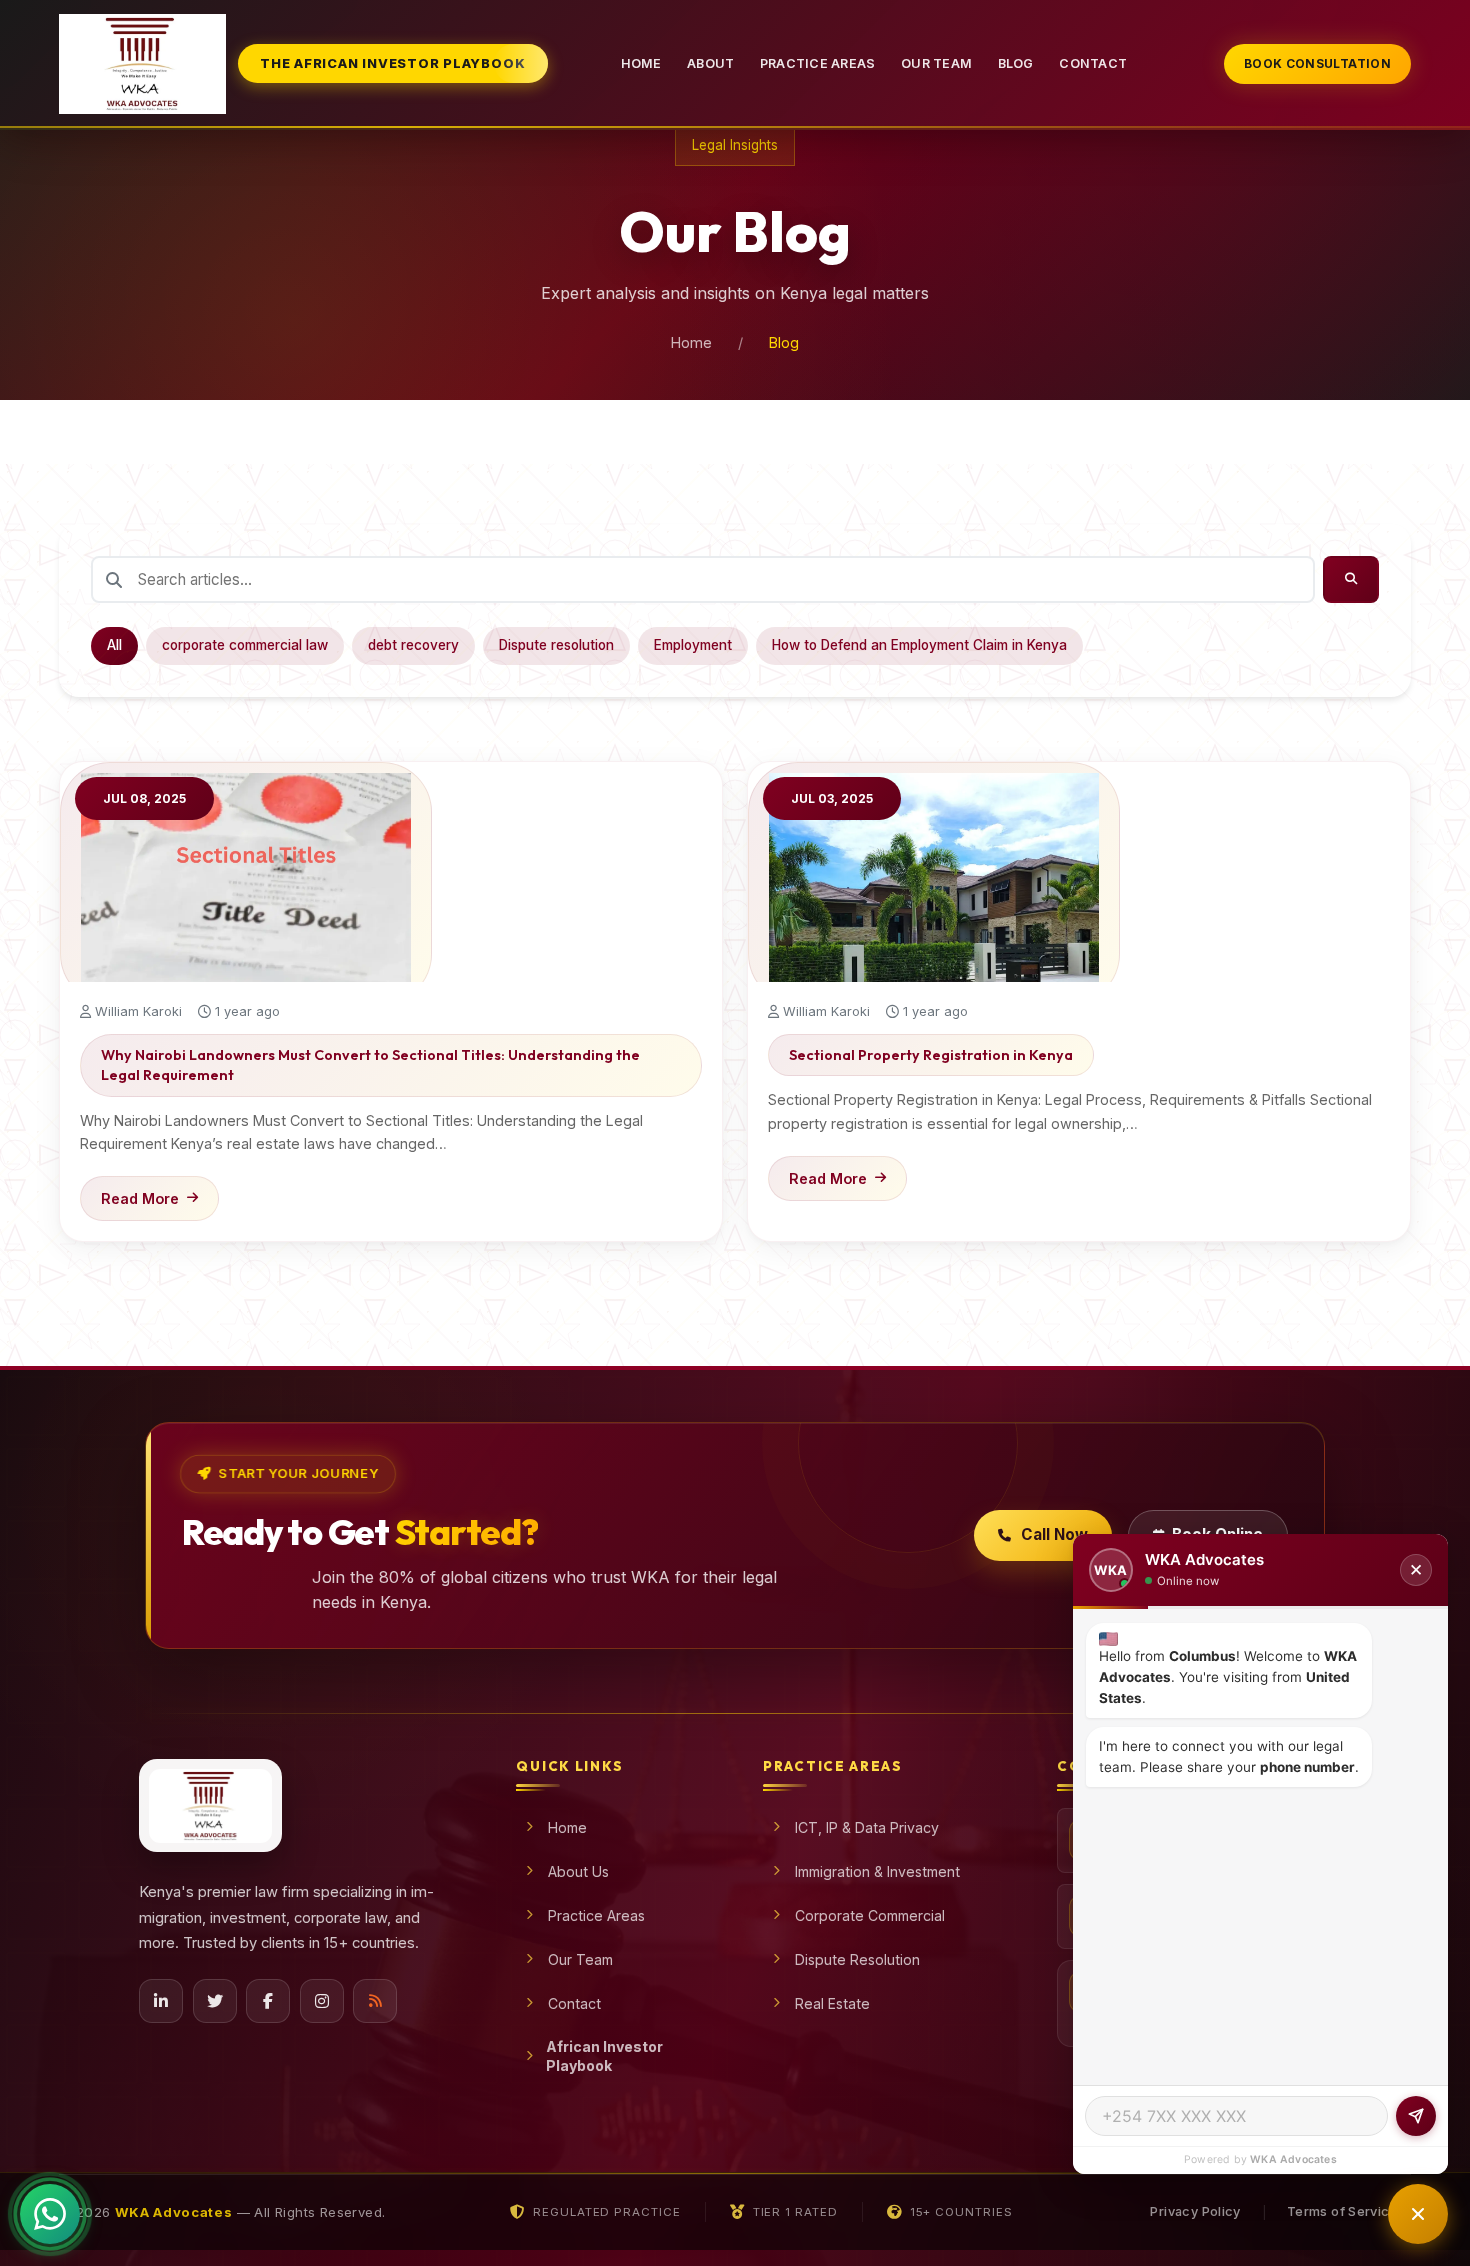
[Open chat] (1418, 2214)
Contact (1093, 63)
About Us (578, 1871)
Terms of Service (1342, 2211)
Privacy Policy (1195, 2211)
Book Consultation (1317, 63)
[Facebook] (268, 2001)
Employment (693, 645)
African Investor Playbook (604, 2056)
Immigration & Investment (877, 1871)
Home (641, 63)
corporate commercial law (245, 645)
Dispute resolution (556, 645)
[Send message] (1416, 2116)
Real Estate (832, 2003)
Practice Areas (818, 63)
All (114, 645)
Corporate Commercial (870, 1915)
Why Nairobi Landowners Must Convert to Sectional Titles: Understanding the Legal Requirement (370, 1065)
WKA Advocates (1293, 2159)
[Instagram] (322, 2001)
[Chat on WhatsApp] (50, 2214)
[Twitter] (215, 2001)
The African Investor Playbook (392, 63)
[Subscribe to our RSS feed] (375, 2001)
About (710, 63)
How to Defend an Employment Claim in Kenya (919, 645)
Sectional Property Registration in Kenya (931, 1055)
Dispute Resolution (857, 1959)
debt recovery (413, 645)
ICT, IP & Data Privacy (867, 1827)
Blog (1016, 63)
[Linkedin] (161, 2001)
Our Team (936, 63)
